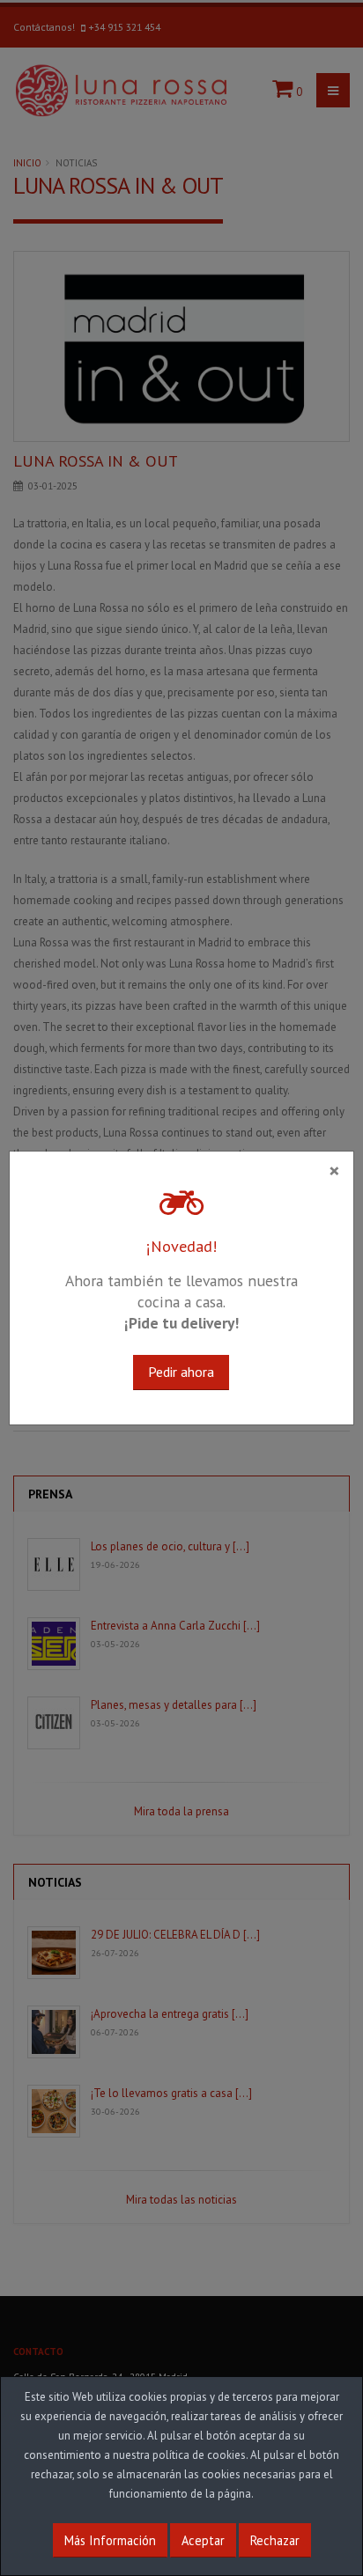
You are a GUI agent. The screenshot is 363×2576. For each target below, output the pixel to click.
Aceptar (203, 2540)
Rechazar (275, 2540)
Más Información (110, 2540)
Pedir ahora (181, 1372)
